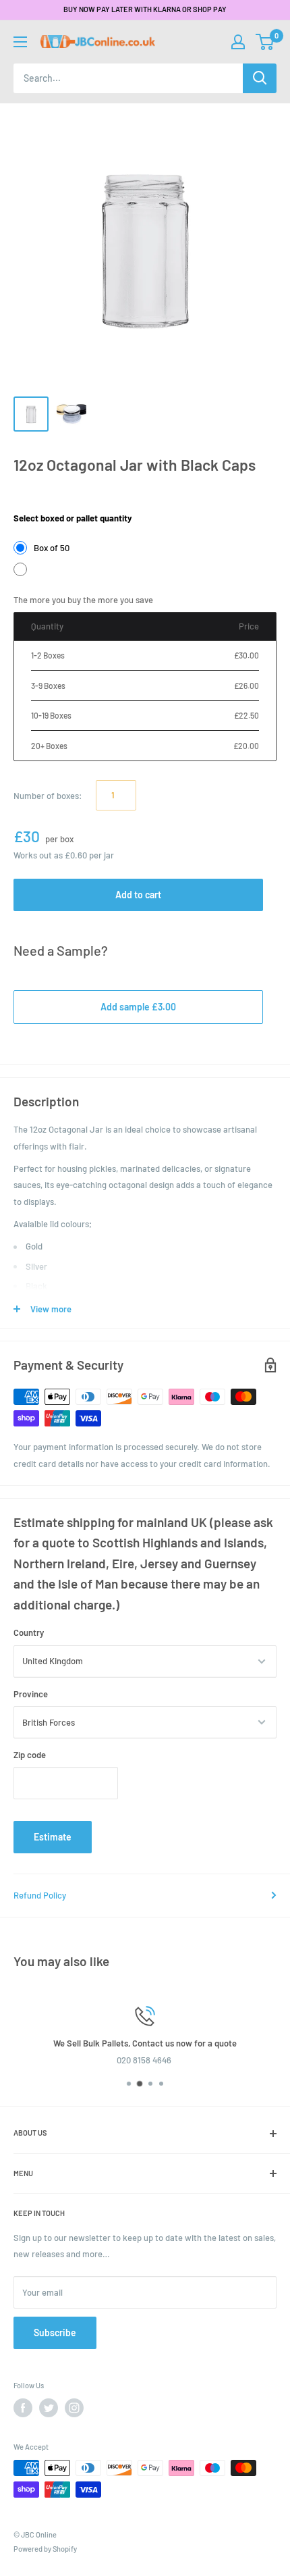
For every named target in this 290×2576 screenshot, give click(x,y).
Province (31, 1694)
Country (29, 1632)
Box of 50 (52, 548)
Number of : (48, 796)
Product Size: (40, 498)
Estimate (53, 1837)
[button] (265, 42)
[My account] (238, 42)
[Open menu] (20, 42)
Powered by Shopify (45, 2549)
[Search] (260, 78)
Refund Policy (40, 1895)
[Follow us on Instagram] (74, 2408)
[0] (265, 42)
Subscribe (55, 2333)
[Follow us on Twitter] (49, 2408)
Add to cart (138, 895)
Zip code (30, 1755)
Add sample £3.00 (138, 1007)
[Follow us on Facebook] (23, 2408)
